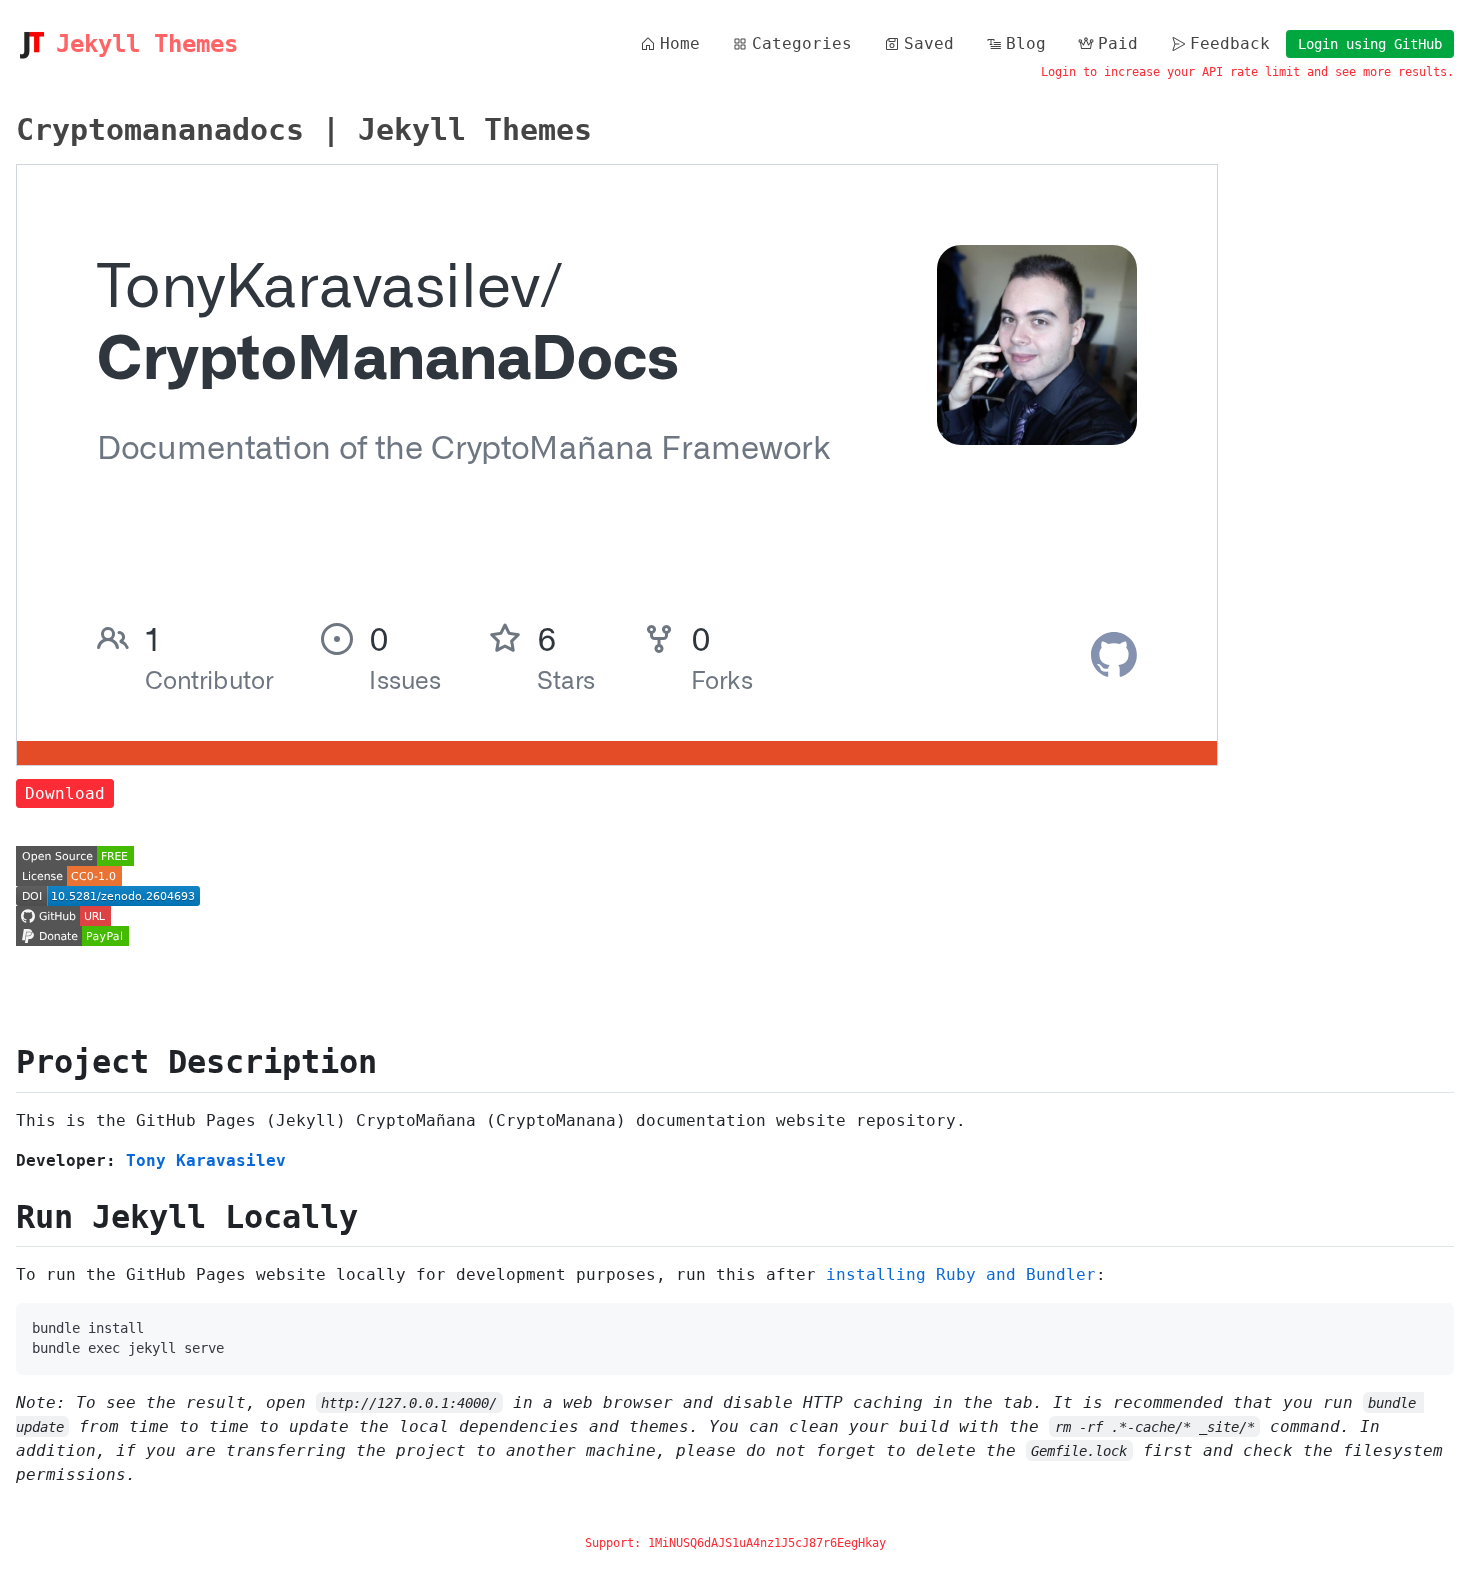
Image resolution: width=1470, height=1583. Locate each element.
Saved (929, 43)
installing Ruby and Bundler (961, 1274)
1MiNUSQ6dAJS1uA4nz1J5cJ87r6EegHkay (767, 1543)
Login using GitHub (1370, 44)
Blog (1026, 43)
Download (65, 793)
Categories (802, 43)
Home (680, 43)
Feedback (1230, 43)
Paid (1118, 43)
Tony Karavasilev (206, 1160)
